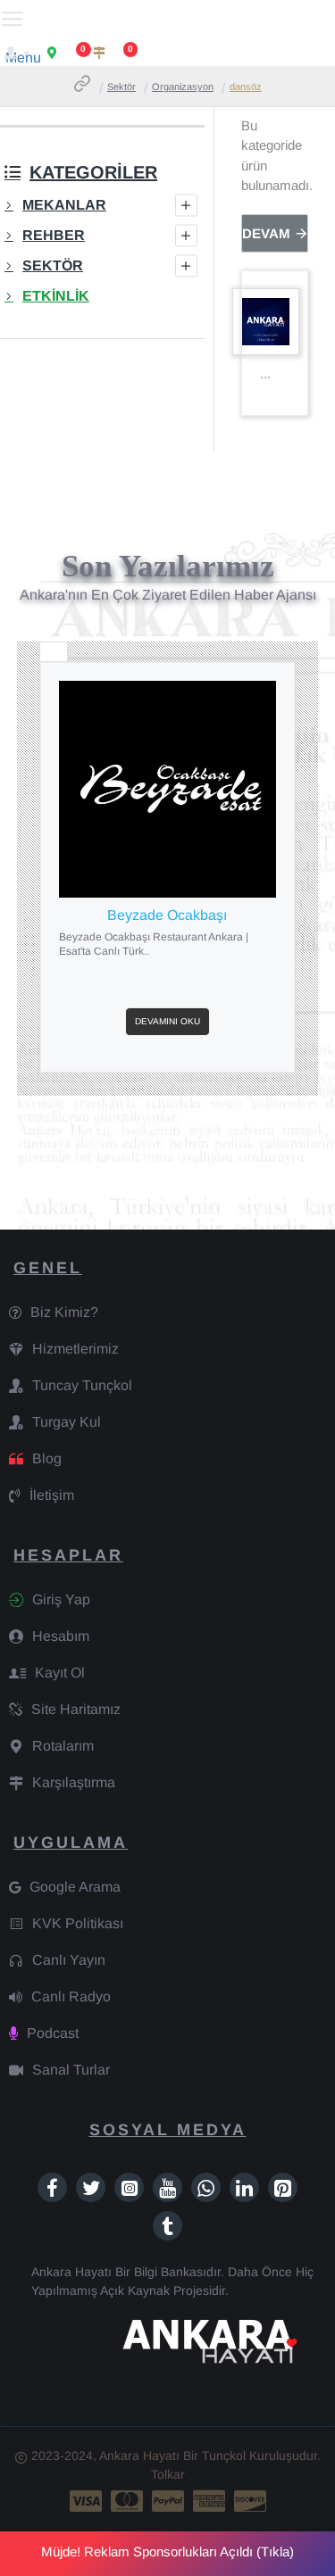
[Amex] (209, 2501)
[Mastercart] (127, 2501)
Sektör (121, 87)
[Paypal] (168, 2501)
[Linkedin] (244, 2187)
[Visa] (86, 2501)
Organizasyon (183, 87)
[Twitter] (91, 2187)
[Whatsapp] (206, 2187)
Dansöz (246, 87)
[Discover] (250, 2501)
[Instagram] (129, 2187)
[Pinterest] (283, 2187)
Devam (266, 233)
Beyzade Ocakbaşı (167, 915)
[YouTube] (167, 2187)
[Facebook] (52, 2187)
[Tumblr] (167, 2226)
